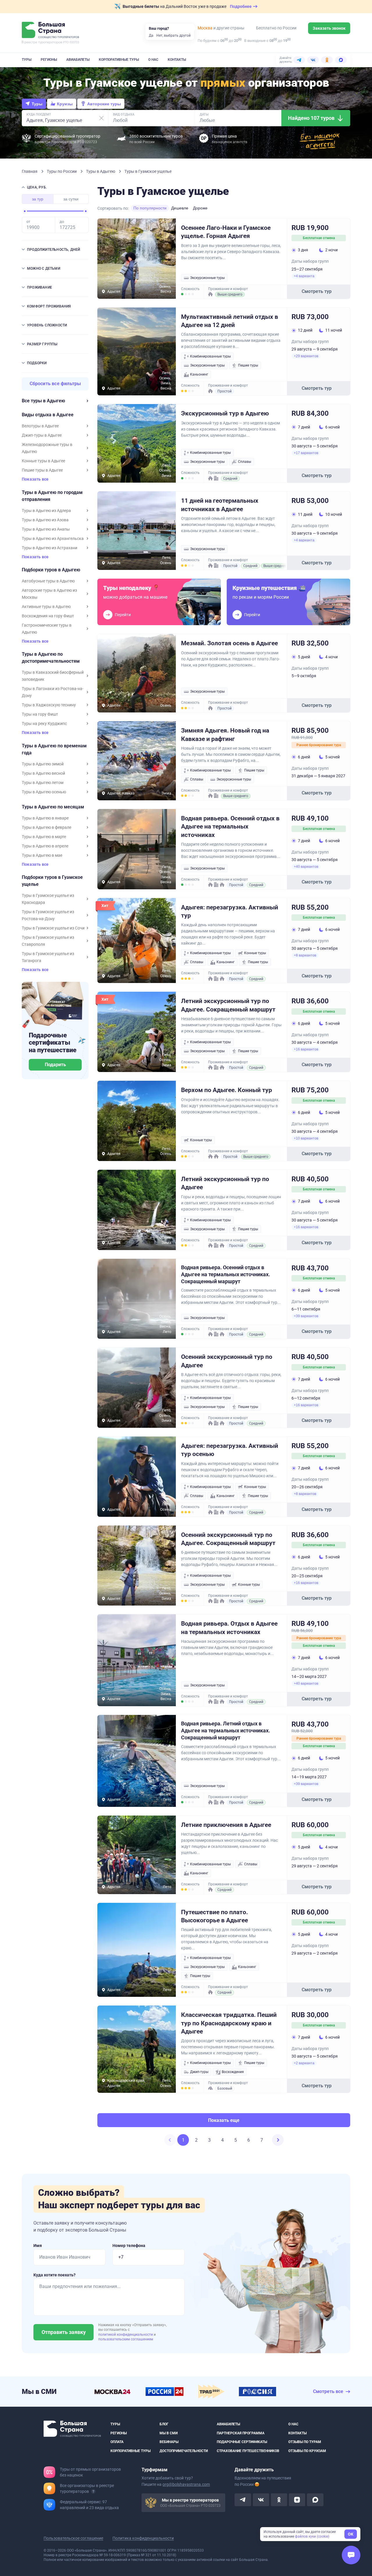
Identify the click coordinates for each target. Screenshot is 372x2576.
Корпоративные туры (119, 60)
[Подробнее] (93, 2491)
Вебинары (169, 2442)
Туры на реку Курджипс (44, 723)
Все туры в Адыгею (43, 401)
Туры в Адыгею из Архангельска (53, 538)
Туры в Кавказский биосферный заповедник (53, 676)
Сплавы (245, 462)
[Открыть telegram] (243, 2500)
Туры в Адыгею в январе (45, 818)
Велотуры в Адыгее (40, 426)
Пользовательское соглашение (73, 2538)
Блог (164, 2424)
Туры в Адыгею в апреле (45, 846)
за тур (38, 199)
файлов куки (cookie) (312, 2536)
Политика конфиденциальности (143, 2538)
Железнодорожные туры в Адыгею (47, 448)
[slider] (25, 211)
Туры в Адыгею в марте (44, 837)
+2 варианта (304, 2063)
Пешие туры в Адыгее (42, 470)
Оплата (117, 2442)
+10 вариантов (306, 1138)
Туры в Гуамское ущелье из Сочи (53, 928)
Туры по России (62, 171)
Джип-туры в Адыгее (42, 435)
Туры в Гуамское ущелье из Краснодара (48, 899)
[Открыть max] (315, 2500)
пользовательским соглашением (126, 2339)
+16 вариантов (306, 1049)
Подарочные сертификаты (242, 2442)
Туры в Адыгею (101, 171)
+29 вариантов (306, 356)
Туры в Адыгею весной (43, 773)
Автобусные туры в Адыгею (48, 581)
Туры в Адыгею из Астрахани (50, 548)
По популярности (150, 208)
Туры (27, 60)
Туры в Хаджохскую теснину (49, 705)
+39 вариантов (306, 1316)
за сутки (71, 199)
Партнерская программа (241, 2433)
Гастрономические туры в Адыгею (47, 629)
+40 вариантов (306, 867)
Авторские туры (104, 104)
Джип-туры (199, 2072)
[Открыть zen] (297, 2500)
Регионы (49, 60)
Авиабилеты (78, 60)
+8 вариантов (305, 955)
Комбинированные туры (210, 356)
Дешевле (180, 208)
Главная (30, 171)
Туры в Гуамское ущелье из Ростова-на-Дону (48, 915)
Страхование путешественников (248, 2451)
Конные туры (255, 953)
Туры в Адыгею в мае (42, 855)
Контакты (177, 60)
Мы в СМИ (169, 2433)
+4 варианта (304, 276)
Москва (205, 28)
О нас (153, 60)
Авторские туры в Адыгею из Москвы (49, 594)
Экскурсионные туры (207, 278)
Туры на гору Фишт (40, 714)
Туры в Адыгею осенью (44, 792)
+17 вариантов (306, 453)
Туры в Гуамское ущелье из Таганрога (48, 957)
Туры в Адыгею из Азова (45, 520)
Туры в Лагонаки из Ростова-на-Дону (53, 692)
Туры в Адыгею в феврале (46, 827)
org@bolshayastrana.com (186, 2484)
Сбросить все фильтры (55, 384)
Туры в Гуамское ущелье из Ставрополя (48, 941)
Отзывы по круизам (307, 2451)
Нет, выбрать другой (174, 35)
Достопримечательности (184, 2451)
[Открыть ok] (279, 2500)
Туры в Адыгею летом (43, 783)
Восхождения (233, 2072)
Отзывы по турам (305, 2442)
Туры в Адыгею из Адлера (46, 511)
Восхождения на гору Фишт (48, 616)
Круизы (65, 104)
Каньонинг (199, 374)
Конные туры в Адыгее (43, 461)
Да (151, 35)
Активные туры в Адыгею (46, 607)
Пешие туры (248, 365)
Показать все (35, 479)
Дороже (200, 208)
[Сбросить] (101, 118)
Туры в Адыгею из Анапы (46, 529)
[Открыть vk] (261, 2500)
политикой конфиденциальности (126, 2335)
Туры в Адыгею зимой (43, 764)
